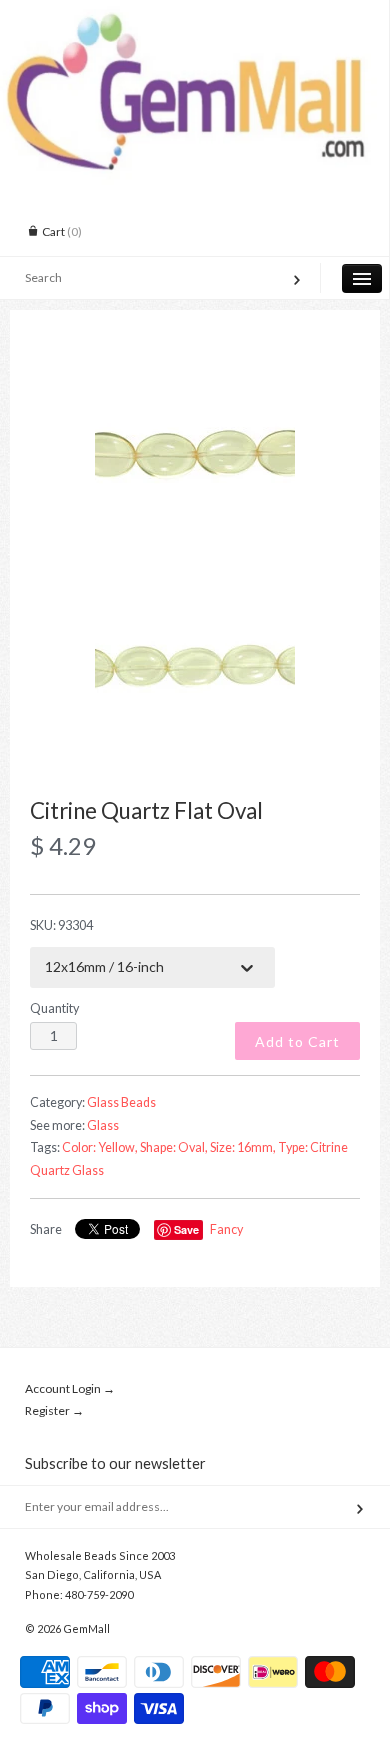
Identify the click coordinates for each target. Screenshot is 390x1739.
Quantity (54, 1008)
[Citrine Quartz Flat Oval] (195, 455)
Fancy (226, 1229)
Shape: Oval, (174, 1147)
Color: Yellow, (100, 1147)
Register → (54, 1410)
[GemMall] (194, 18)
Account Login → (70, 1388)
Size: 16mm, (243, 1147)
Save (186, 1229)
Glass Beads (121, 1102)
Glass (103, 1125)
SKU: (61, 925)
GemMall (86, 1628)
